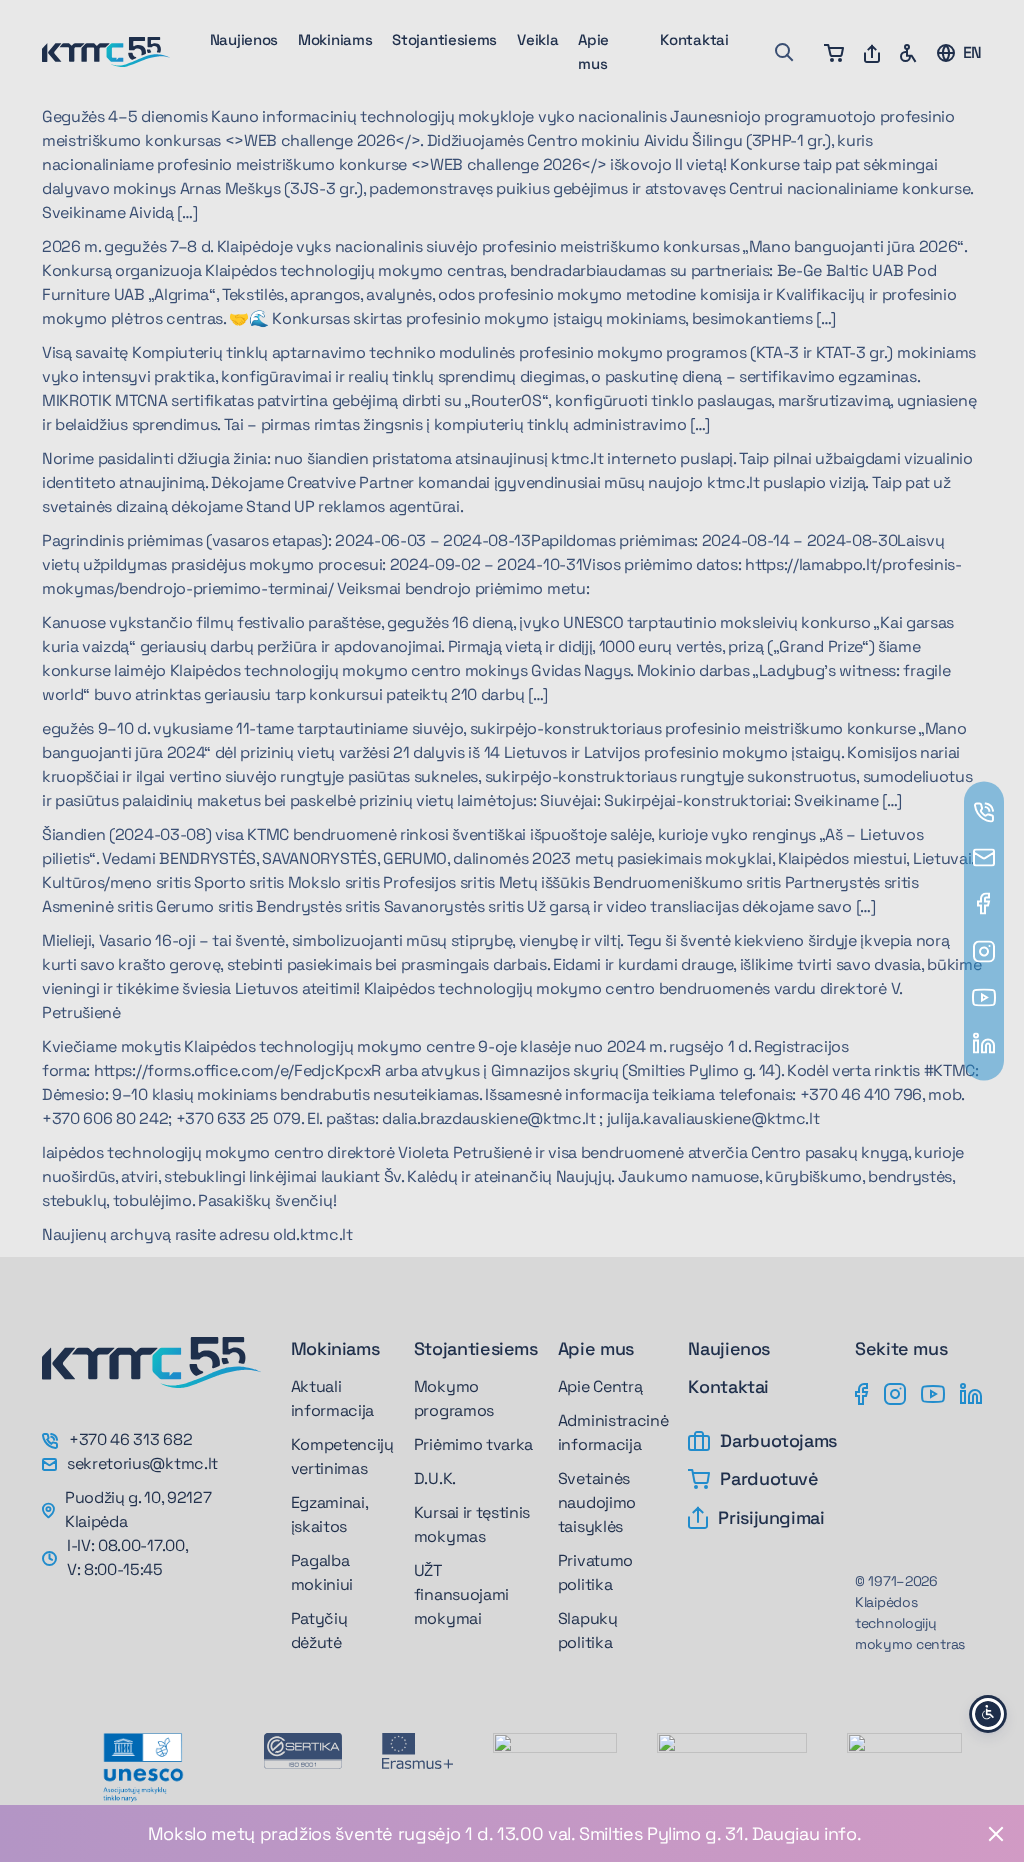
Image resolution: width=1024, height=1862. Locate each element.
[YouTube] (933, 1392)
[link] (512, 1833)
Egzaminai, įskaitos (329, 1514)
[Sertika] (303, 1751)
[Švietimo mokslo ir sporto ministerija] (555, 1758)
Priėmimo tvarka (473, 1444)
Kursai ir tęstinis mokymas (472, 1524)
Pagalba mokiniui (322, 1572)
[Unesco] (143, 1767)
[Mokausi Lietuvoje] (732, 1753)
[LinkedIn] (971, 1392)
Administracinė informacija (613, 1432)
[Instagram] (895, 1392)
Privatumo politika (595, 1572)
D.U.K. (435, 1478)
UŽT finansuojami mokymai (461, 1594)
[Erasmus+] (417, 1751)
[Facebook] (862, 1392)
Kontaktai (694, 39)
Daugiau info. (806, 1833)
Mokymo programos (454, 1398)
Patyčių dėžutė (319, 1630)
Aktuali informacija (332, 1398)
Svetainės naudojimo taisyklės (597, 1502)
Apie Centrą (600, 1386)
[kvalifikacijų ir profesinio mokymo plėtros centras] (904, 1753)
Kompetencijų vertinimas (342, 1456)
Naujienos (244, 39)
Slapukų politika (588, 1630)
